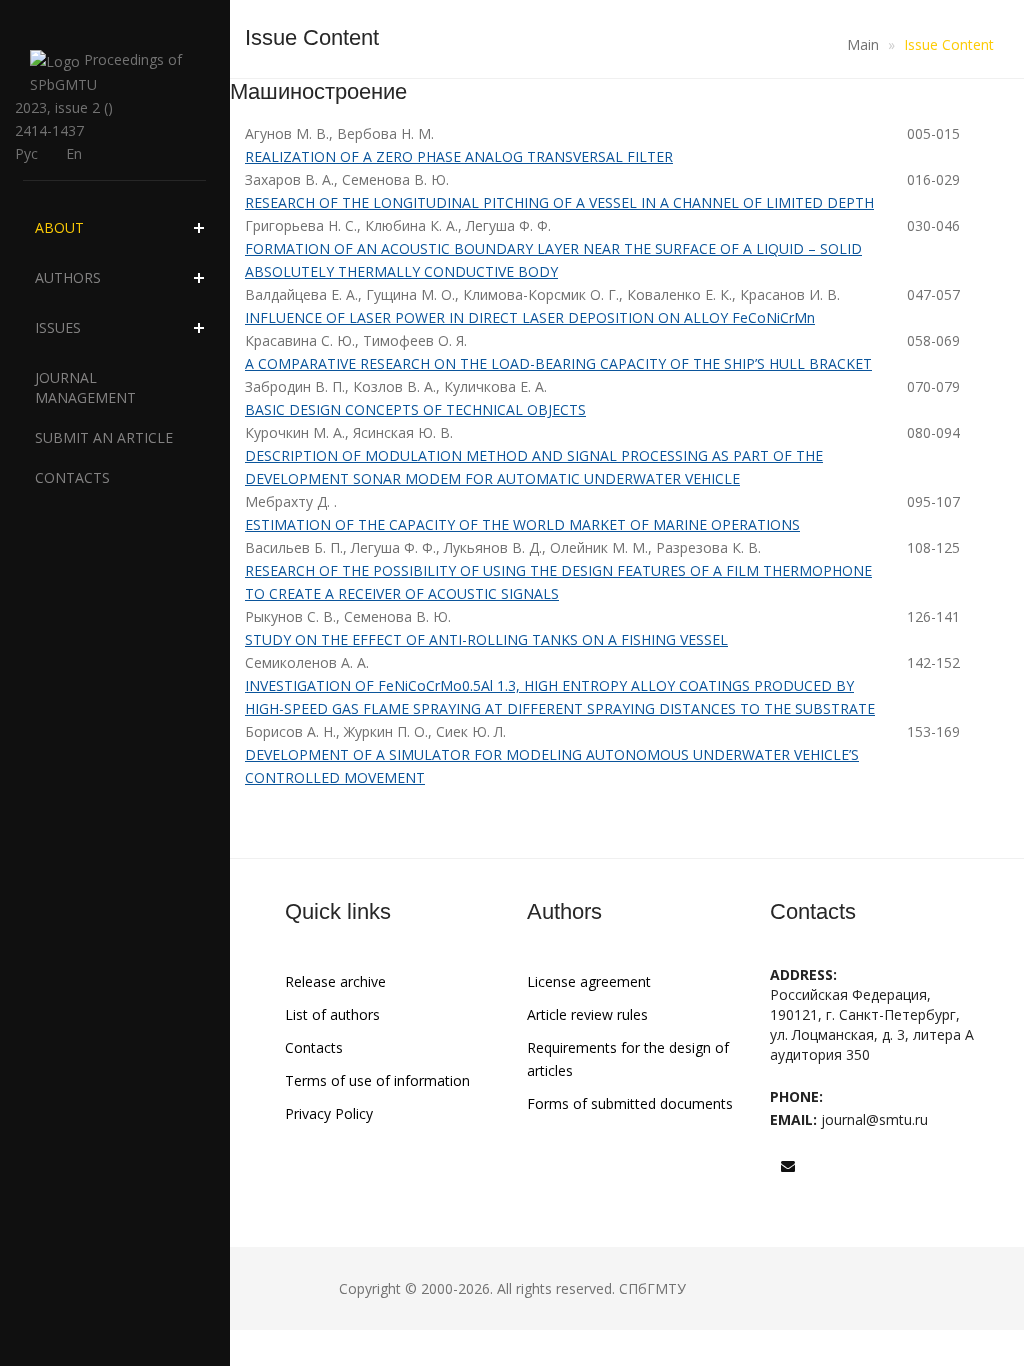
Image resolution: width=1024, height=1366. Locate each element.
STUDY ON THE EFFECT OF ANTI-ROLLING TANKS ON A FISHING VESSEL (486, 639)
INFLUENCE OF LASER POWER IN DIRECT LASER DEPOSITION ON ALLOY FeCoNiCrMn (530, 317)
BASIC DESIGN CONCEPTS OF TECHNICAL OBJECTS (415, 409)
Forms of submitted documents (630, 1103)
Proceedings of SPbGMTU (106, 72)
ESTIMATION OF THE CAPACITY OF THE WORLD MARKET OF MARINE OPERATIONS (522, 524)
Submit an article (104, 437)
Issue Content (949, 44)
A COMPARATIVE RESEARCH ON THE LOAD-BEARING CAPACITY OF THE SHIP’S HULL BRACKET (558, 363)
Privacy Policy (329, 1113)
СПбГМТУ (652, 1288)
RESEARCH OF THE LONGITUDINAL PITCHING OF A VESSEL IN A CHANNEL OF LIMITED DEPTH (559, 202)
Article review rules (587, 1014)
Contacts (72, 477)
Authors (68, 277)
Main (863, 44)
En (74, 153)
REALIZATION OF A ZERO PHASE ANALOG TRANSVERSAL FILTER (459, 156)
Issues (58, 327)
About (59, 227)
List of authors (332, 1014)
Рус (26, 153)
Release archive (335, 981)
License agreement (589, 981)
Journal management (85, 387)
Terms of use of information (377, 1080)
